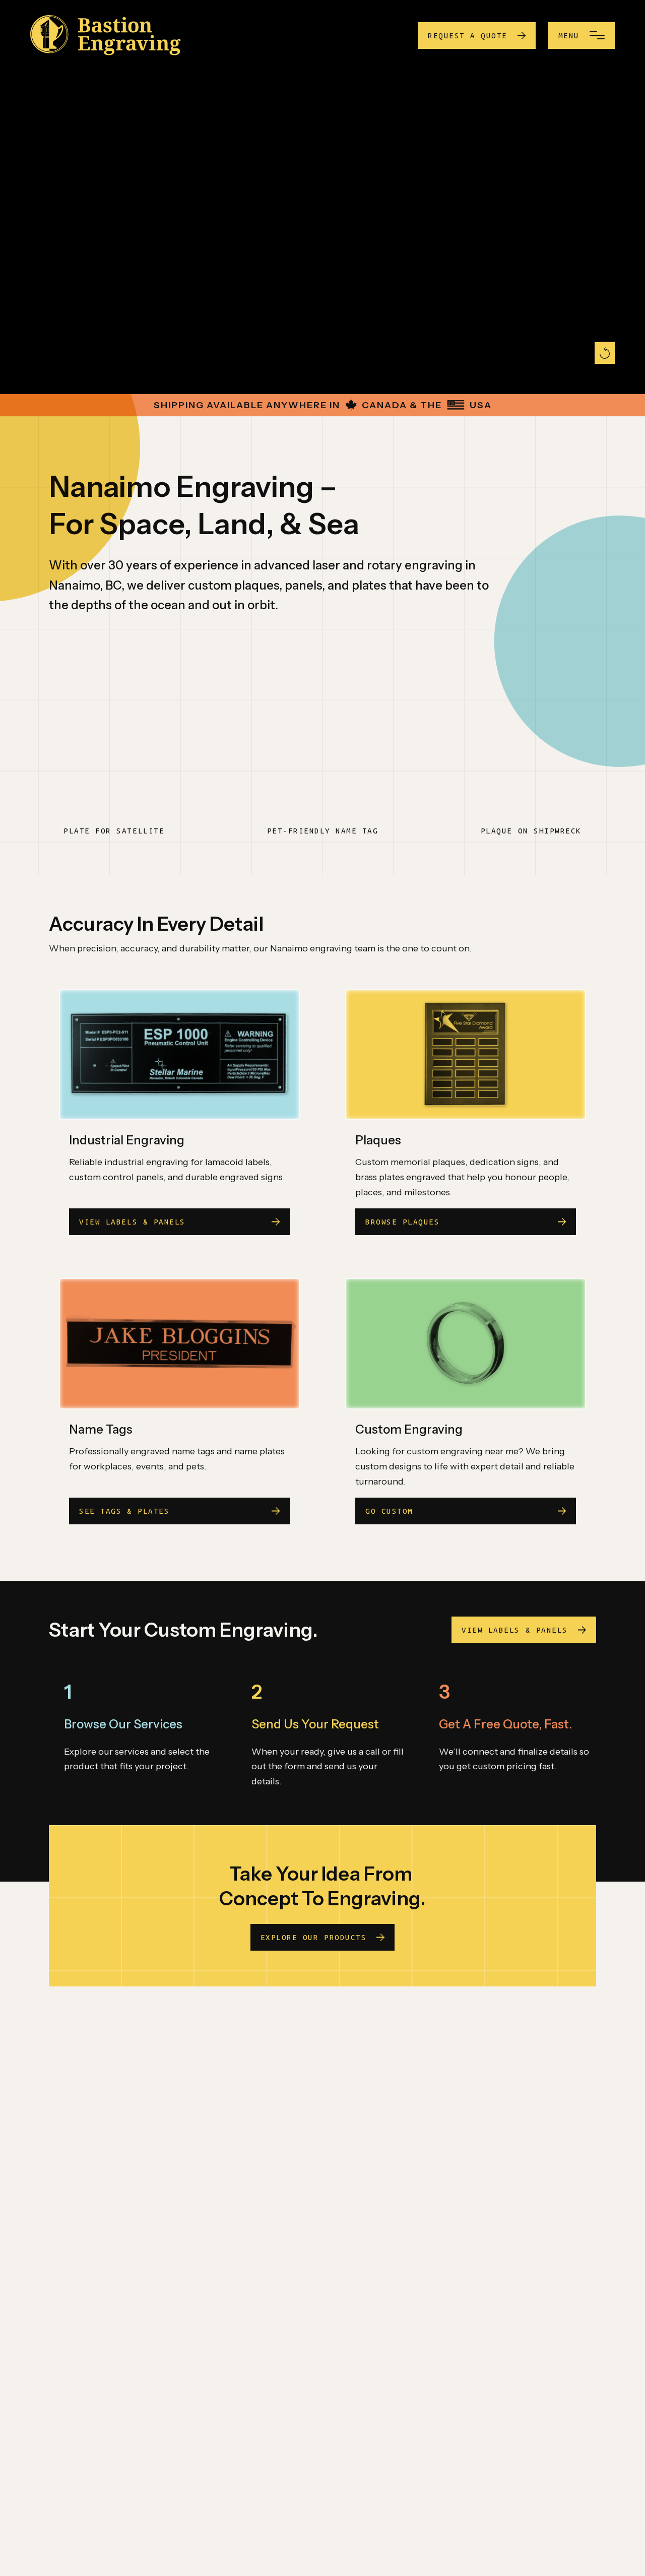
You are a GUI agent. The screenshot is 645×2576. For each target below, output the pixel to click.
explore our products (313, 1937)
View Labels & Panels (514, 1630)
